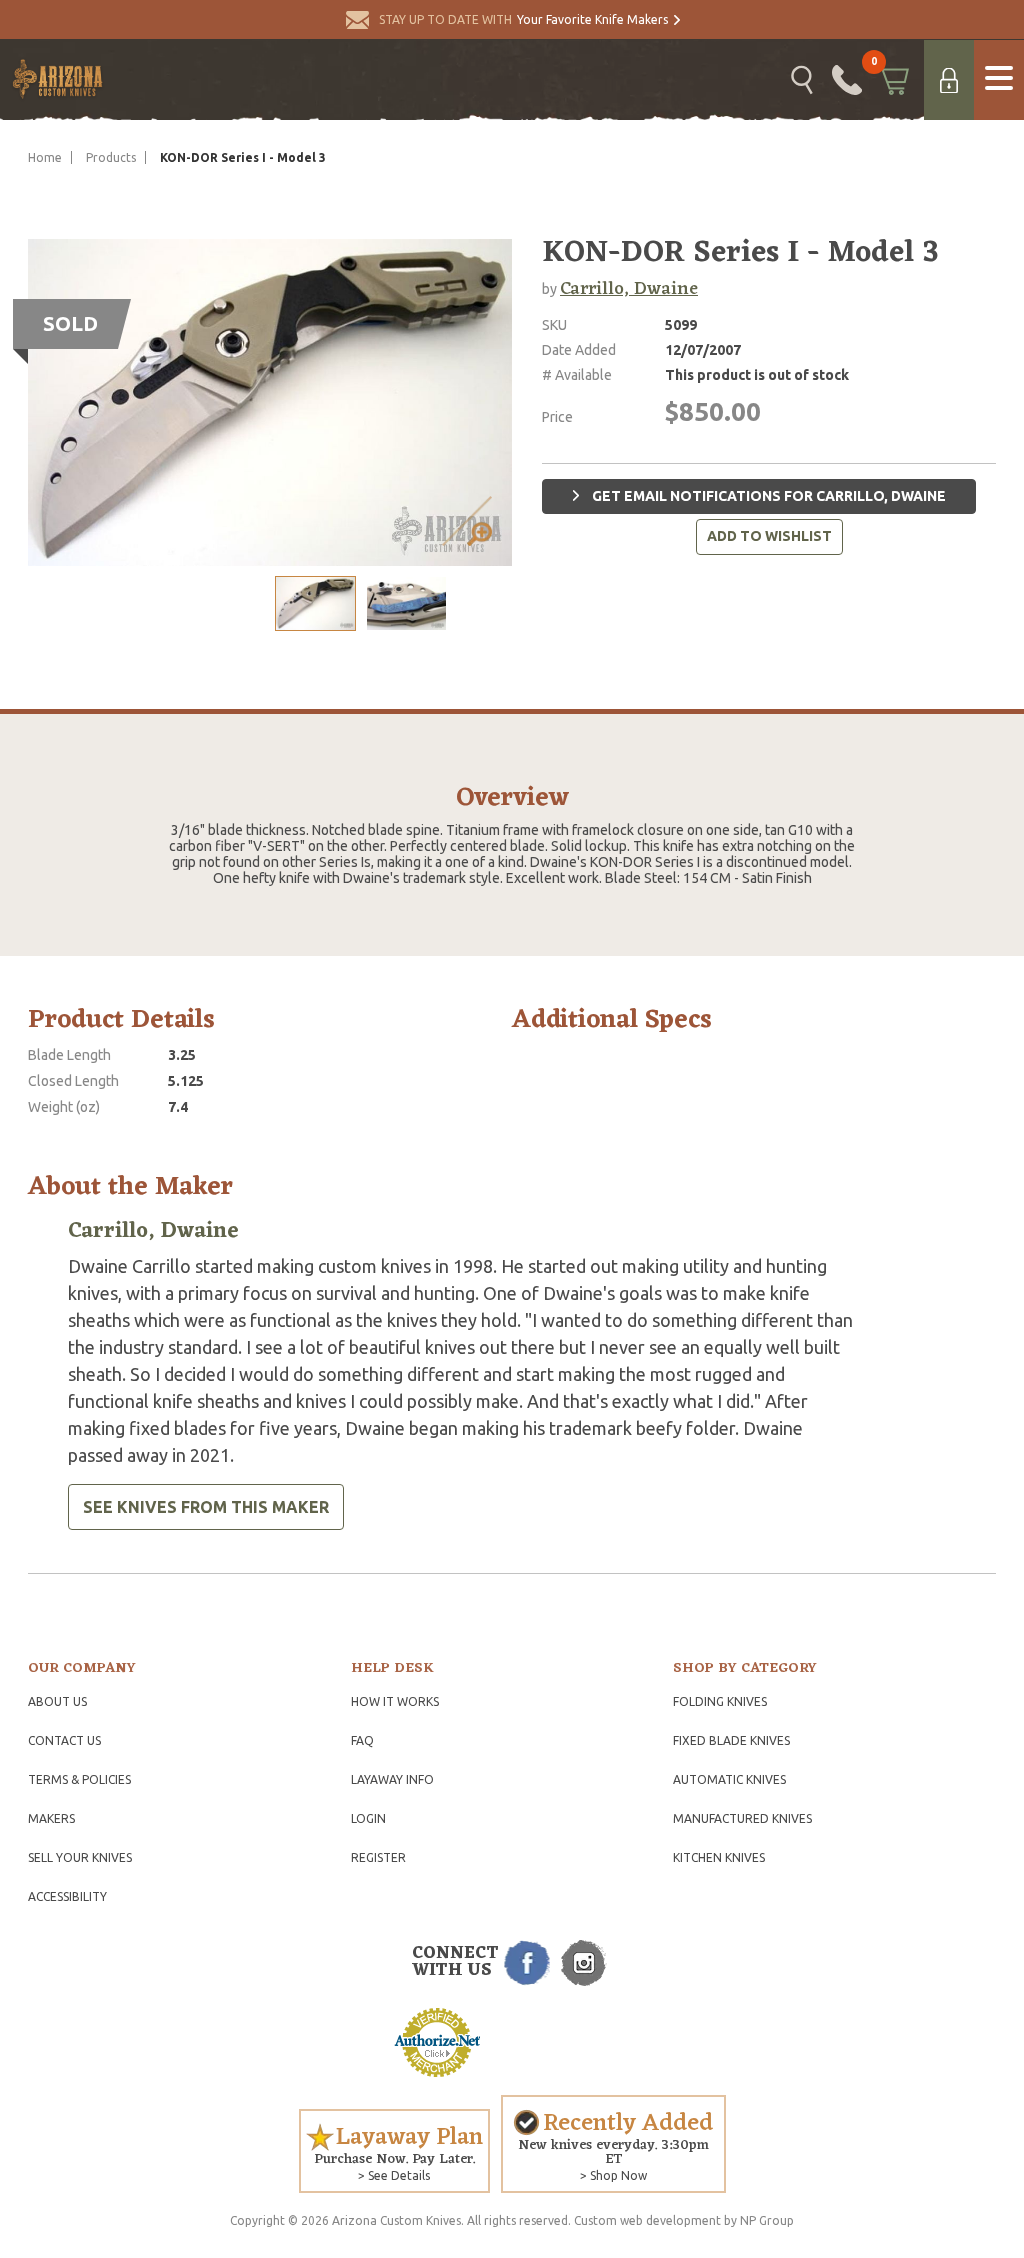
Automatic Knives (729, 1779)
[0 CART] (893, 80)
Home (45, 157)
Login (368, 1818)
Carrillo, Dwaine (629, 289)
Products (111, 157)
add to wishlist (769, 536)
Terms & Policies (79, 1779)
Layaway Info (392, 1779)
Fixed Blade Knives (731, 1740)
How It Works (395, 1701)
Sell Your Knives (80, 1857)
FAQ (362, 1740)
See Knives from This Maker (206, 1507)
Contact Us (64, 1740)
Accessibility (67, 1896)
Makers (51, 1818)
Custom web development (647, 2220)
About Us (57, 1701)
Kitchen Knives (719, 1857)
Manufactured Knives (742, 1818)
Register (378, 1857)
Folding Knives (720, 1701)
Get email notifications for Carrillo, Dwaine (767, 496)
